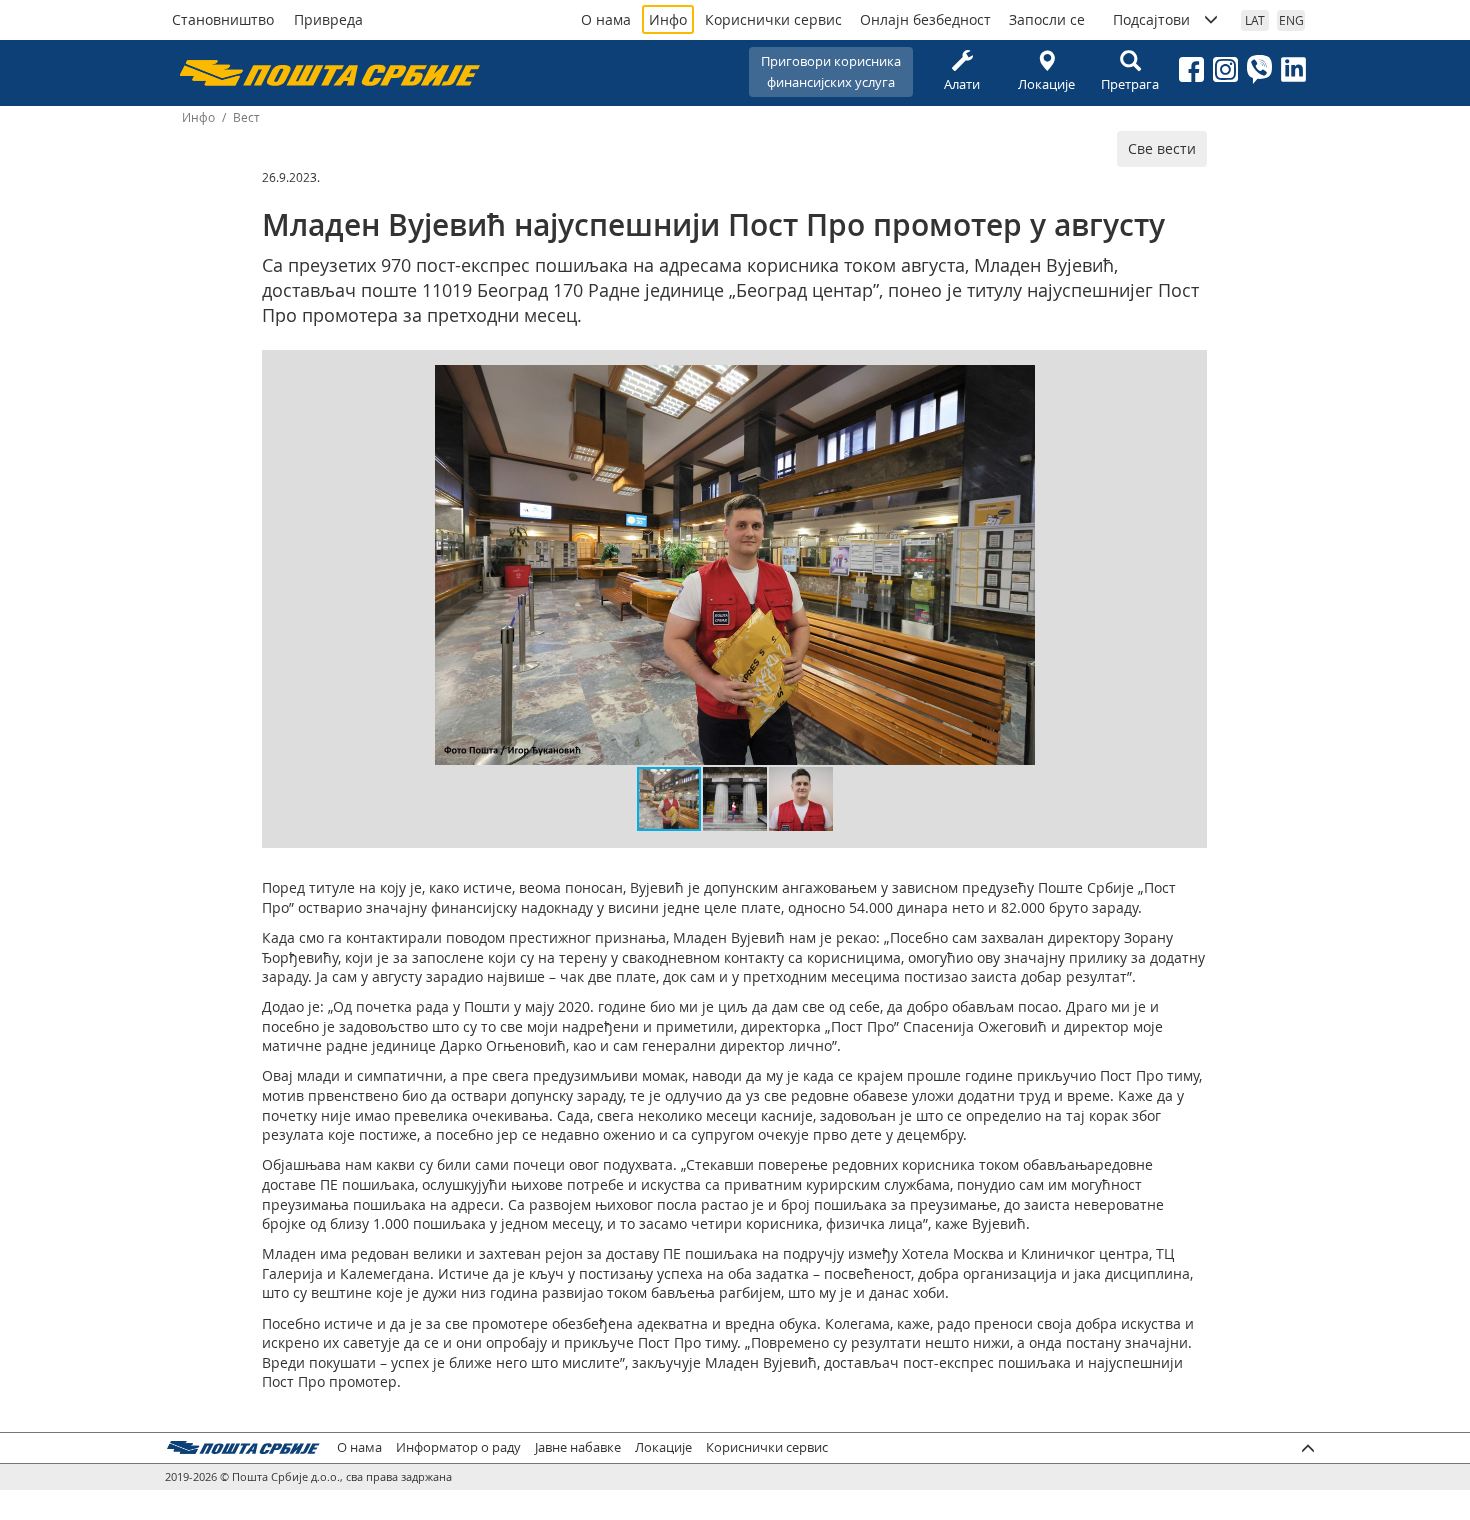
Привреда (328, 19)
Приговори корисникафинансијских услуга (831, 71)
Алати (962, 84)
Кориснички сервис (773, 19)
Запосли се (1047, 19)
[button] (1017, 383)
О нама (606, 19)
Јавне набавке (578, 1447)
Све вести (1162, 148)
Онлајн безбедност (925, 19)
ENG (1291, 20)
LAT (1255, 20)
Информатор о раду (458, 1447)
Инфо (668, 19)
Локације (1046, 84)
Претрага (1130, 84)
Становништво (223, 19)
